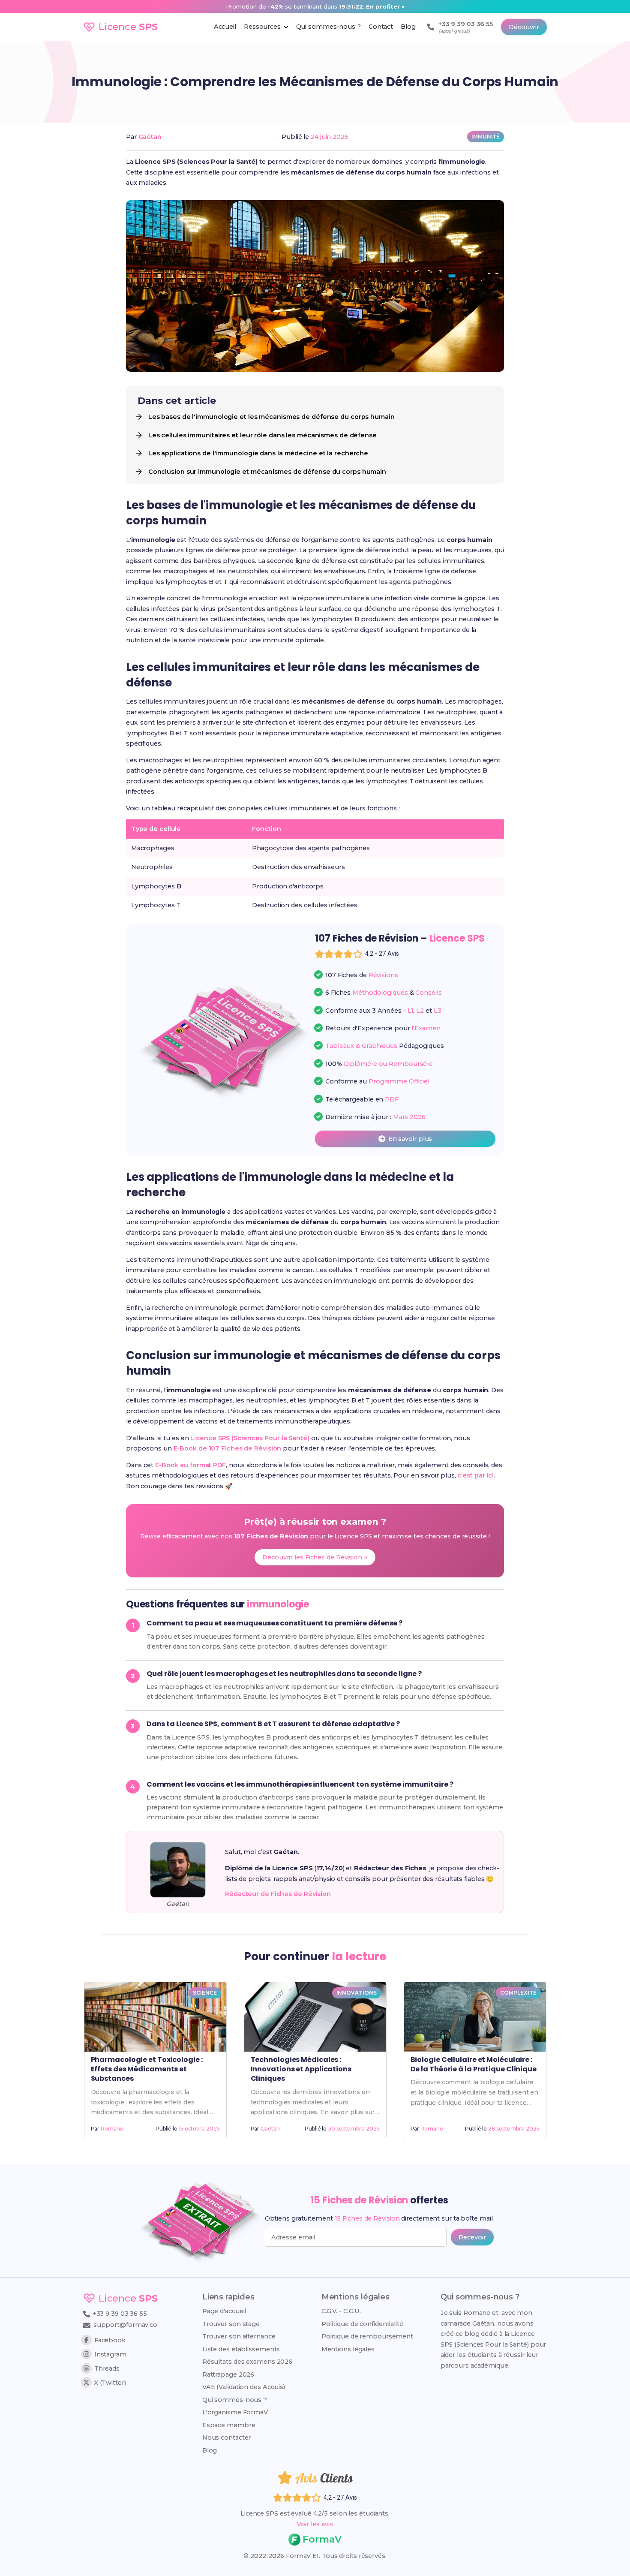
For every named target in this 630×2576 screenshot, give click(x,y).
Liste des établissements (241, 2349)
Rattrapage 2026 (228, 2374)
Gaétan (150, 137)
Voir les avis (315, 2524)
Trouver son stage (231, 2324)
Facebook (110, 2340)
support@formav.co (125, 2325)
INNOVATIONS (357, 1993)
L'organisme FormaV (235, 2412)
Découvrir (524, 27)
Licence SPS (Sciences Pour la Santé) (250, 1438)
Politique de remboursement (367, 2336)
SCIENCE (205, 1993)
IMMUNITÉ (486, 137)
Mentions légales (348, 2349)
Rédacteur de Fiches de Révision (278, 1894)
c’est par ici (475, 1475)
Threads (107, 2368)
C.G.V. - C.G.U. (341, 2311)
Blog (210, 2450)
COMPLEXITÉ (518, 1993)
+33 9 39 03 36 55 (119, 2314)
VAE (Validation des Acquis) (244, 2387)
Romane (112, 2129)
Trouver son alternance (239, 2336)
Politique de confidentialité (362, 2324)
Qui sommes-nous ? (235, 2400)
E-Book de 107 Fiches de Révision (228, 1448)
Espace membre (229, 2425)
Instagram (110, 2354)
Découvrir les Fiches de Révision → (315, 1557)
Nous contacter (227, 2438)
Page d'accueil (224, 2311)
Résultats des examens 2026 (247, 2362)
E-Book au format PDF (190, 1465)
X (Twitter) (110, 2383)
